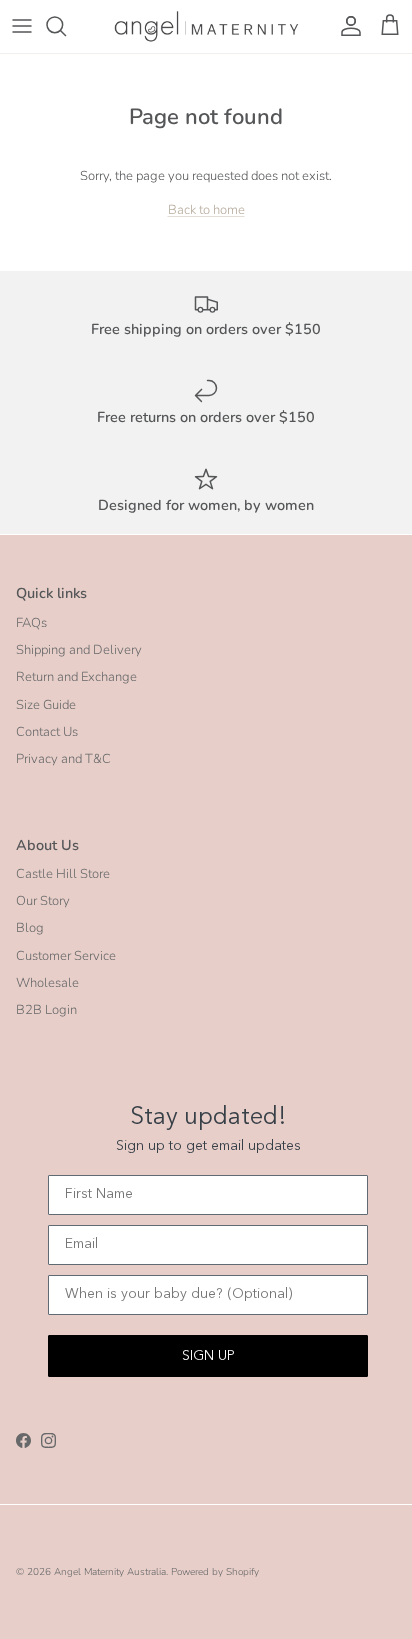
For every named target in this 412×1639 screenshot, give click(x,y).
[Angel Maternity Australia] (206, 26)
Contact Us (47, 732)
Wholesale (47, 983)
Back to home (206, 210)
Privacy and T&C (63, 759)
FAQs (31, 623)
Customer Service (66, 956)
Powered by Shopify (215, 1572)
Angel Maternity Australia (110, 1572)
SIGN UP (208, 1356)
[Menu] (22, 26)
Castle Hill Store (63, 874)
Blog (30, 928)
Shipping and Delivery (79, 650)
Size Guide (46, 705)
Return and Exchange (76, 677)
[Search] (66, 26)
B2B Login (46, 1010)
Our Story (43, 901)
